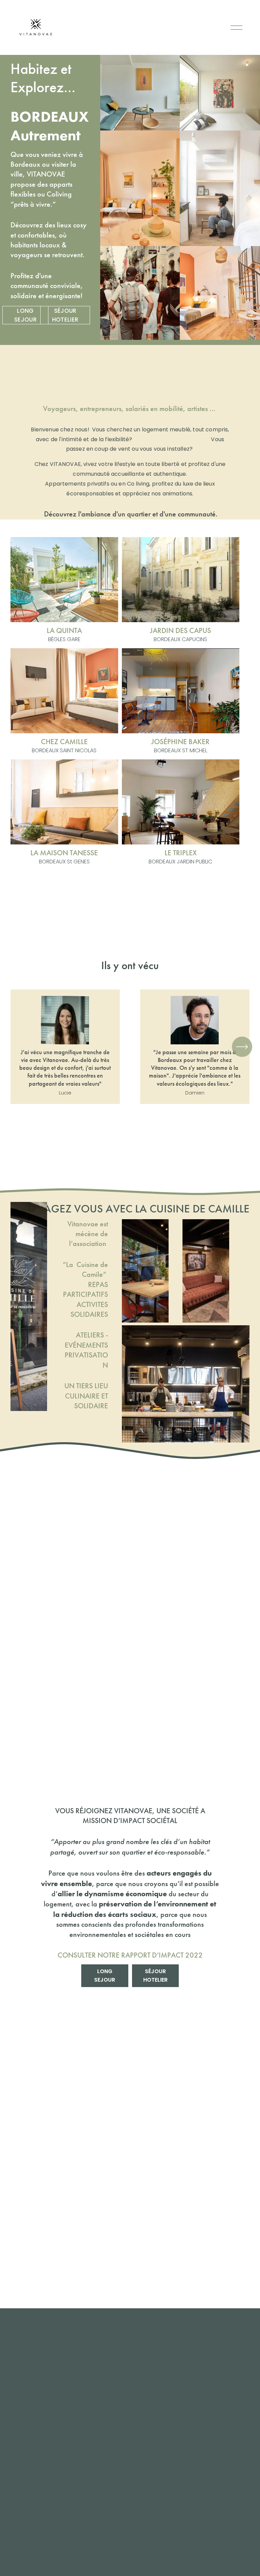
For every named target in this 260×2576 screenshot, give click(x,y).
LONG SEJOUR (25, 315)
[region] (130, 1047)
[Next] (242, 1047)
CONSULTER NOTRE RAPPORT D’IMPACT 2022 (130, 1955)
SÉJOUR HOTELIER (65, 315)
